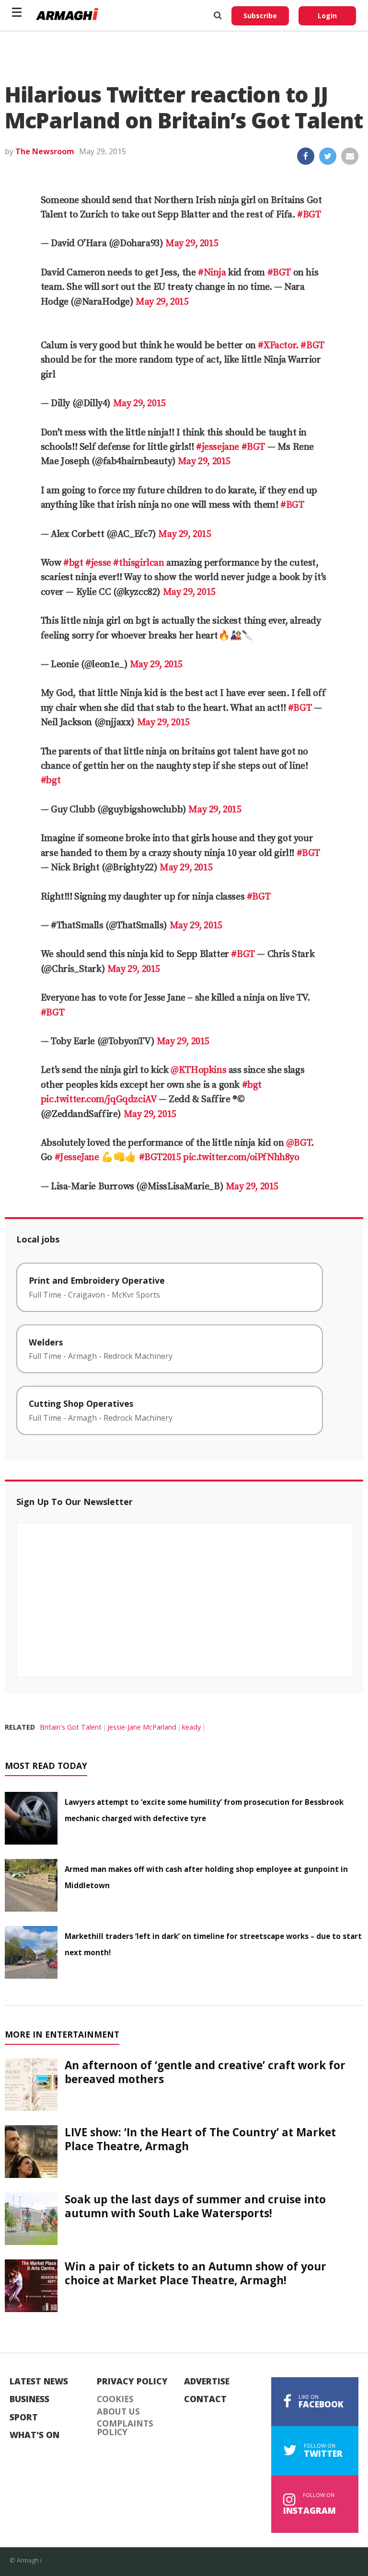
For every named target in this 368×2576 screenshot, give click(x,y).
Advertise (207, 2382)
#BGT (309, 215)
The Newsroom (45, 151)
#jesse (98, 563)
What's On (34, 2435)
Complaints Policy (125, 2428)
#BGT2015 (160, 1157)
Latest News (39, 2382)
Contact (205, 2399)
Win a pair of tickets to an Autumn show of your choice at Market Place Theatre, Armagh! (195, 2273)
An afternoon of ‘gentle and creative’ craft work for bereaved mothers (205, 2072)
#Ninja (212, 273)
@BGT (299, 1143)
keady (191, 1727)
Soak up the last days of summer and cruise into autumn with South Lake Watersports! (195, 2206)
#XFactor (277, 346)
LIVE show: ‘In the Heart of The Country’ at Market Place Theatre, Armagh (200, 2139)
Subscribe (260, 16)
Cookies (115, 2399)
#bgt (73, 563)
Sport (24, 2417)
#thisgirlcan (138, 563)
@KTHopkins (198, 1070)
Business (29, 2399)
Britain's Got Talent (71, 1727)
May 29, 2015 (192, 244)
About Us (118, 2412)
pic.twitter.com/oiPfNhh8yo (241, 1157)
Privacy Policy (132, 2382)
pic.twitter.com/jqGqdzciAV (99, 1100)
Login (327, 16)
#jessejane (218, 447)
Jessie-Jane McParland (142, 1727)
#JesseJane (77, 1157)
